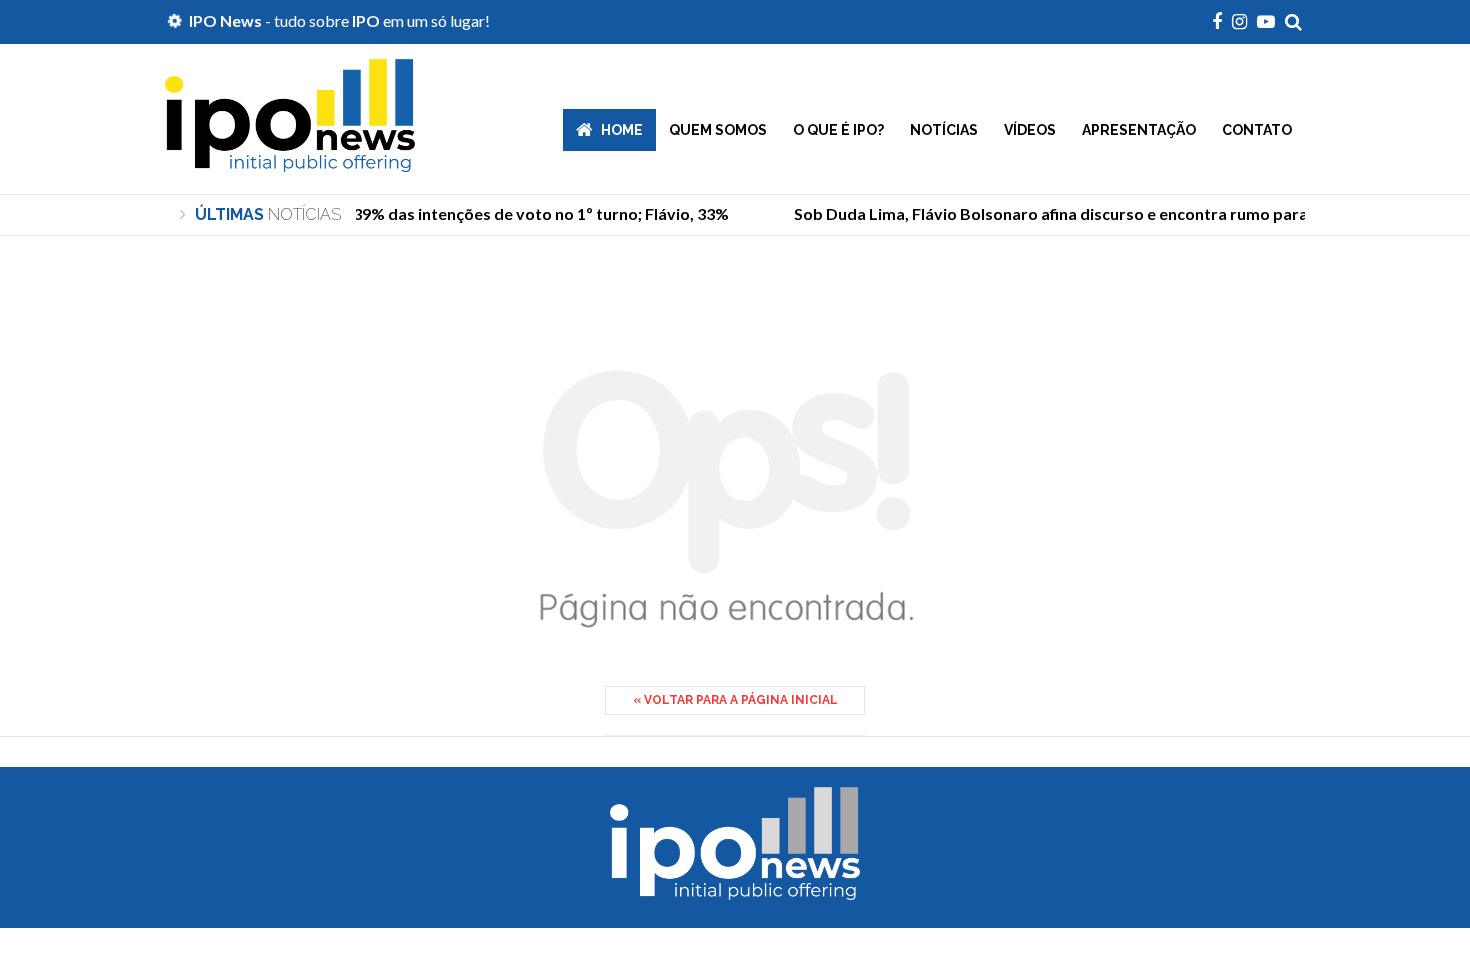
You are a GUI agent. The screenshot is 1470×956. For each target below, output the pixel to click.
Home (622, 130)
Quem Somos (718, 130)
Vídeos (1030, 130)
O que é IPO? (838, 130)
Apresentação (1139, 130)
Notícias (944, 130)
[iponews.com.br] (290, 157)
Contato (1257, 130)
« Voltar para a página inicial (735, 700)
